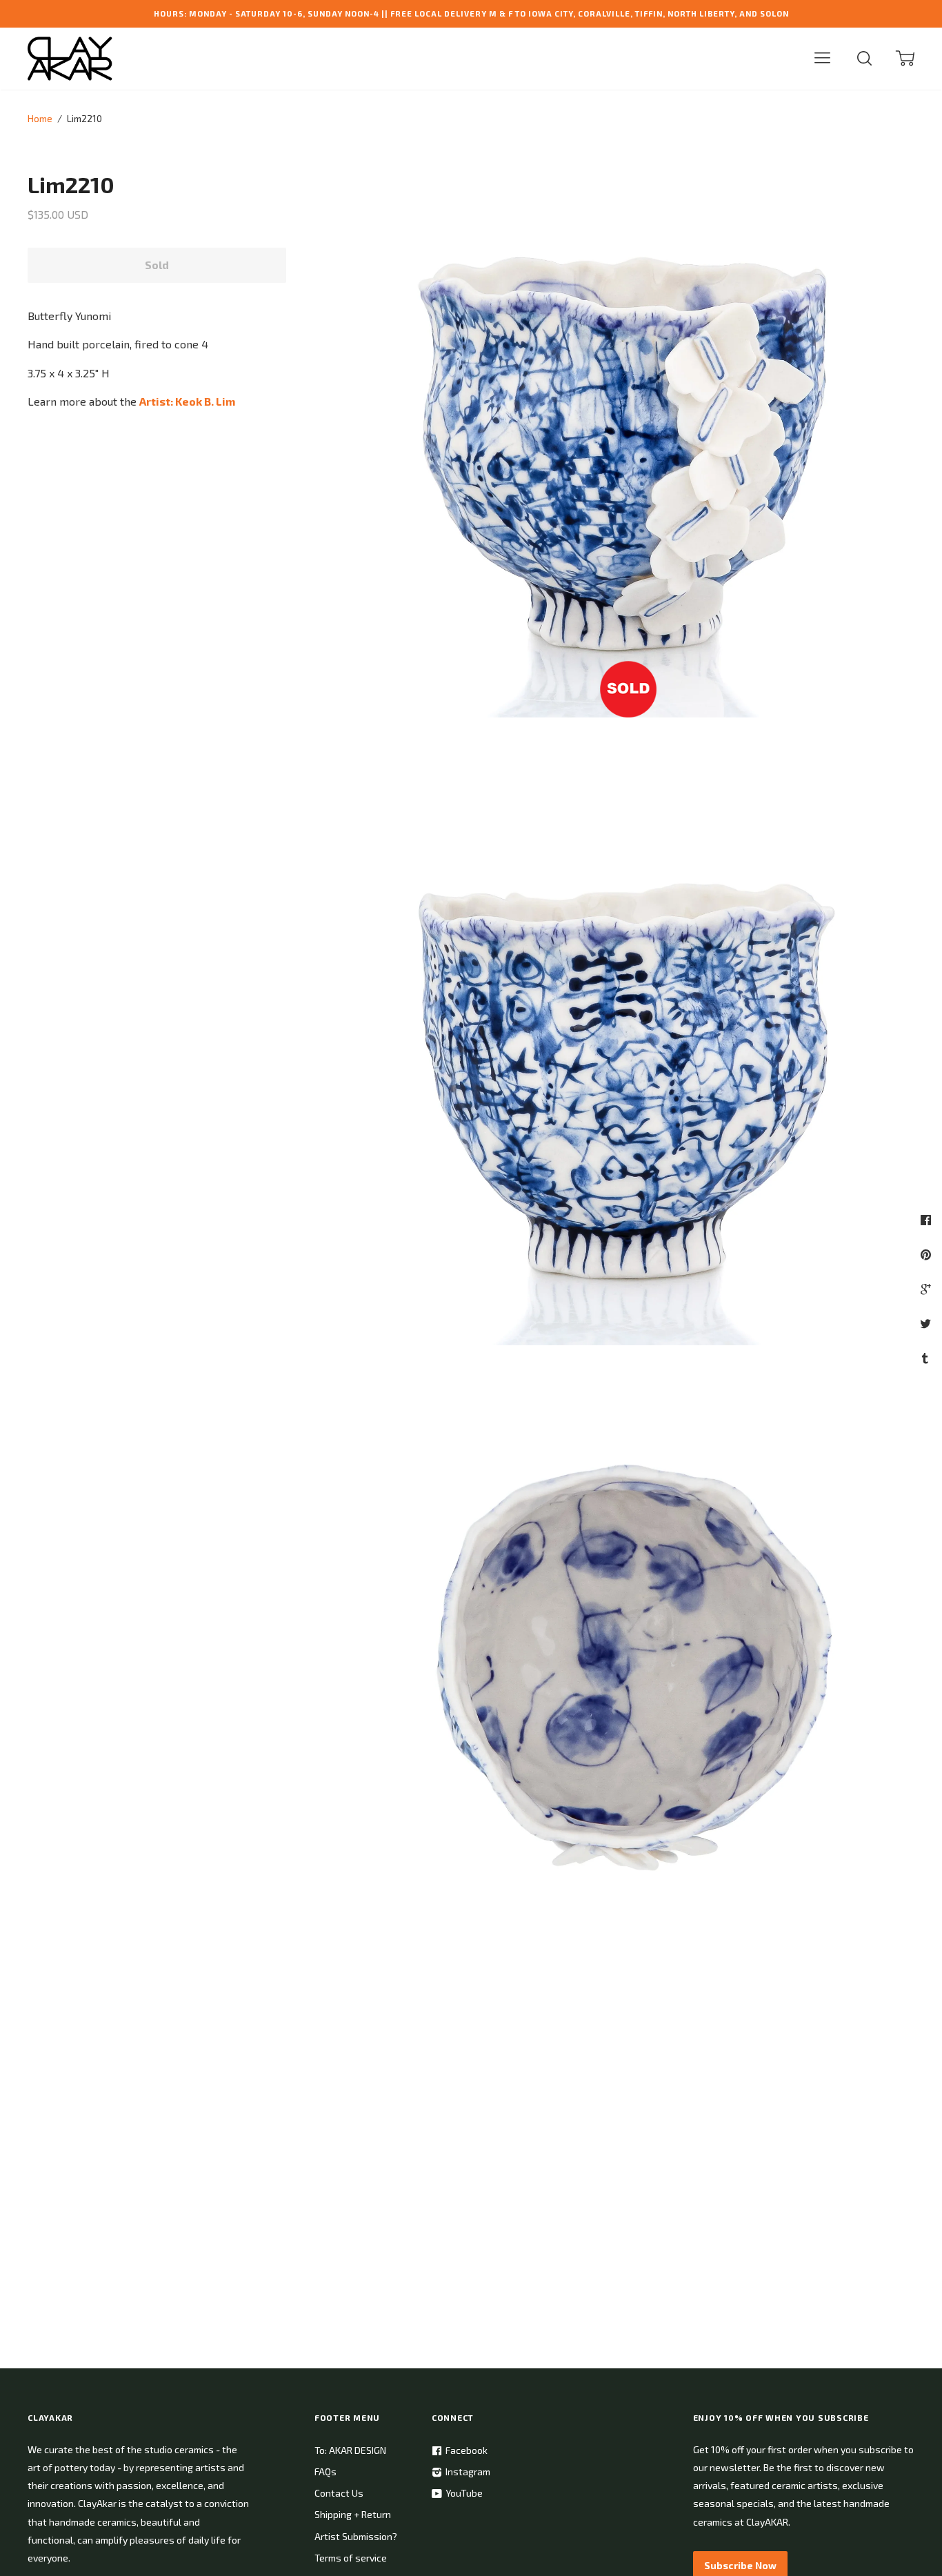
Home (40, 118)
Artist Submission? (356, 2536)
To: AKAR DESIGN (350, 2450)
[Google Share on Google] (927, 1289)
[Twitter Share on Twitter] (927, 1323)
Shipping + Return (353, 2514)
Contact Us (339, 2493)
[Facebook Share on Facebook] (928, 1220)
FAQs (325, 2471)
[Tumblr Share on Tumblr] (927, 1358)
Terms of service (351, 2558)
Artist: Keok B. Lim (187, 401)
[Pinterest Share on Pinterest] (928, 1254)
